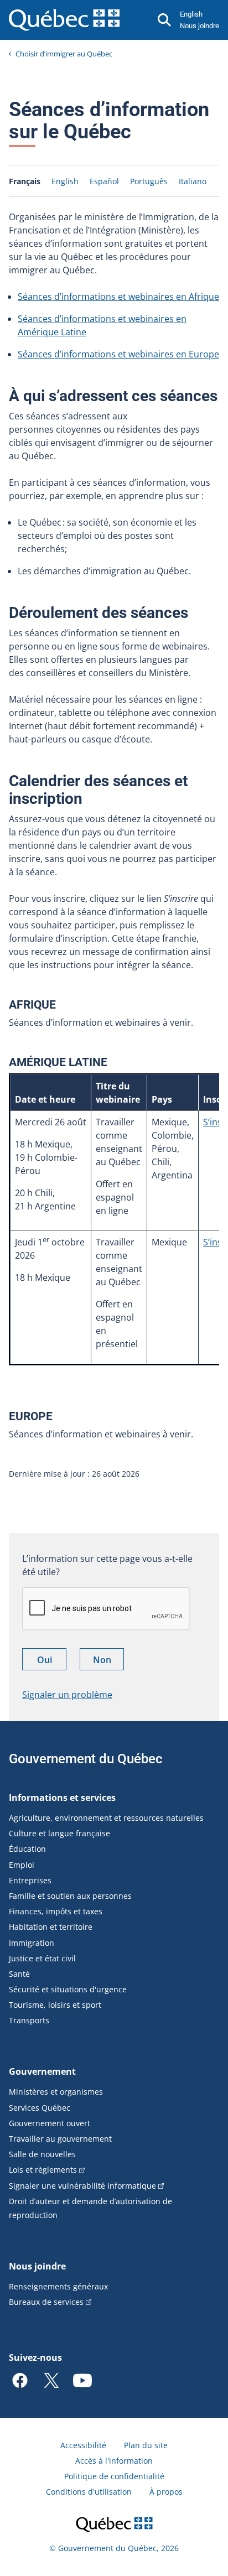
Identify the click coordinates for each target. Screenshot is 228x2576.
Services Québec (40, 2108)
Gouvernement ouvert (50, 2123)
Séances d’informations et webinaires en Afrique (118, 297)
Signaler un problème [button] (67, 1695)
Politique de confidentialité (114, 2476)
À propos (166, 2492)
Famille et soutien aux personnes (70, 1896)
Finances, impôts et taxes (56, 1911)
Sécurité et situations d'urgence (68, 1989)
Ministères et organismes (56, 2092)
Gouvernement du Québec (86, 1759)
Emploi (22, 1865)
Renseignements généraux (58, 2286)
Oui (52, 1662)
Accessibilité (83, 2445)
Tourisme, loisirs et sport (55, 2005)
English (191, 14)
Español (104, 181)
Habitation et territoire (51, 1927)
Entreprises (30, 1880)
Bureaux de (46, 2302)
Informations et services (62, 1798)
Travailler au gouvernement (60, 2139)
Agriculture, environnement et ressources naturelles (106, 1818)
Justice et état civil (42, 1958)
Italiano (193, 181)
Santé (19, 1974)
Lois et (43, 2170)
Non (108, 1662)
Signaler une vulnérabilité (82, 2186)
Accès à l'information (114, 2461)
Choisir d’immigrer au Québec (64, 54)
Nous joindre (199, 26)
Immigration (32, 1943)
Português (149, 181)
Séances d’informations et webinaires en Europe (118, 354)
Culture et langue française (59, 1833)
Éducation (27, 1849)
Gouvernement (42, 2071)
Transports (29, 2020)
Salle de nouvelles (42, 2154)
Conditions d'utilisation (89, 2492)
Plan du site (146, 2445)
